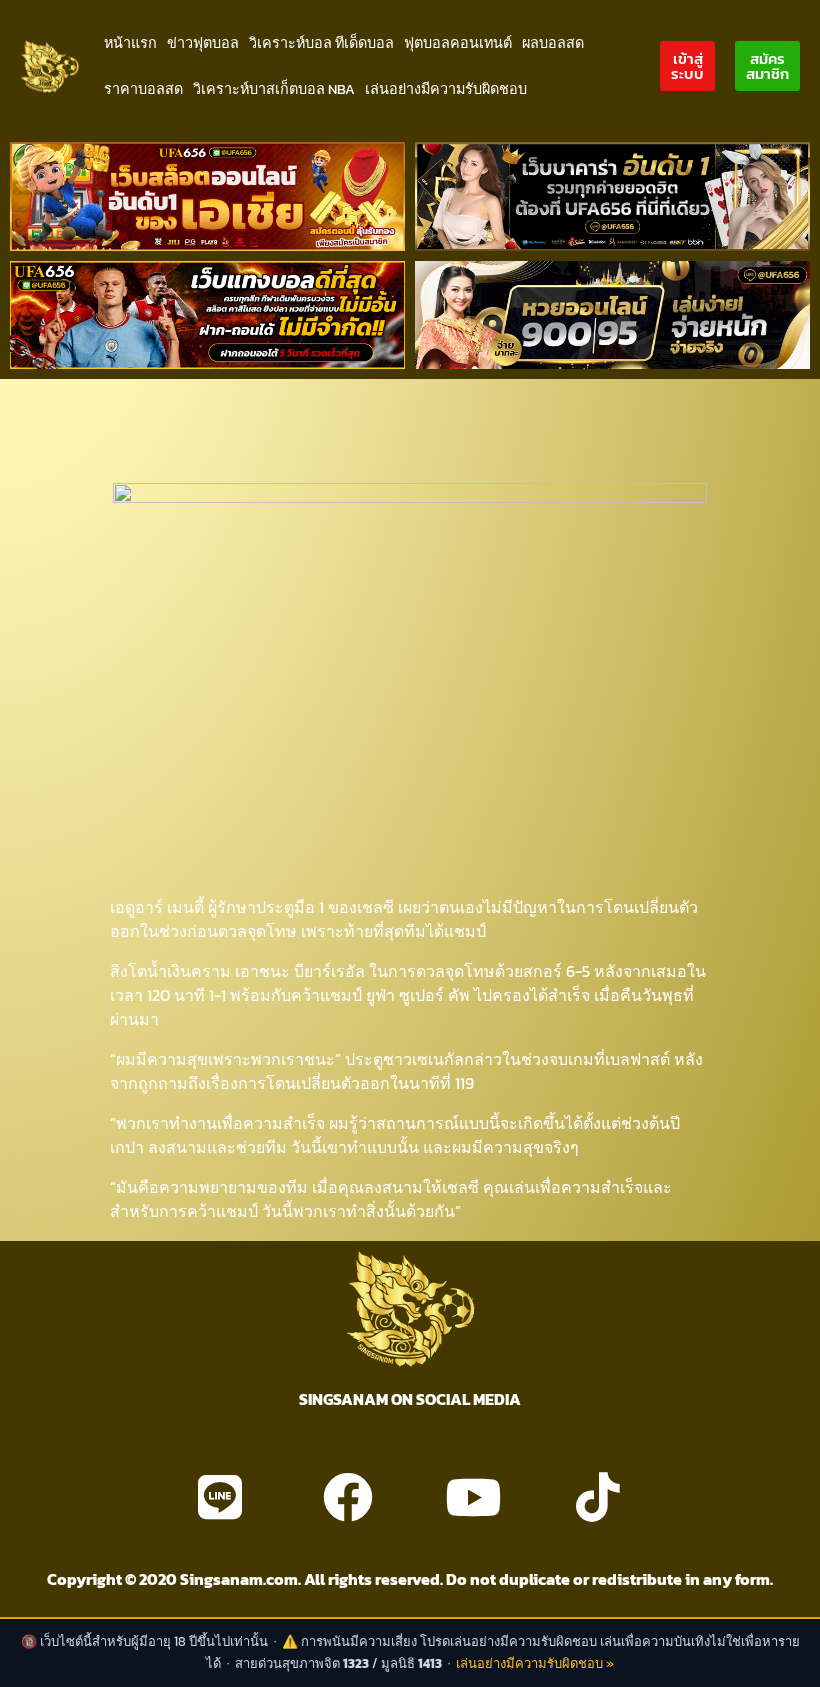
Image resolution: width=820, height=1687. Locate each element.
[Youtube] (473, 1497)
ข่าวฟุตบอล (203, 43)
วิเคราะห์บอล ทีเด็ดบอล (321, 43)
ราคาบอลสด (143, 89)
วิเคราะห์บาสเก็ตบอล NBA (274, 89)
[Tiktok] (598, 1497)
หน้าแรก (130, 43)
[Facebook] (348, 1497)
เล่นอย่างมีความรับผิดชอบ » (535, 1663)
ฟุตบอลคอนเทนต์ (458, 43)
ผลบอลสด (553, 43)
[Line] (220, 1497)
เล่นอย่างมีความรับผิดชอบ (446, 89)
